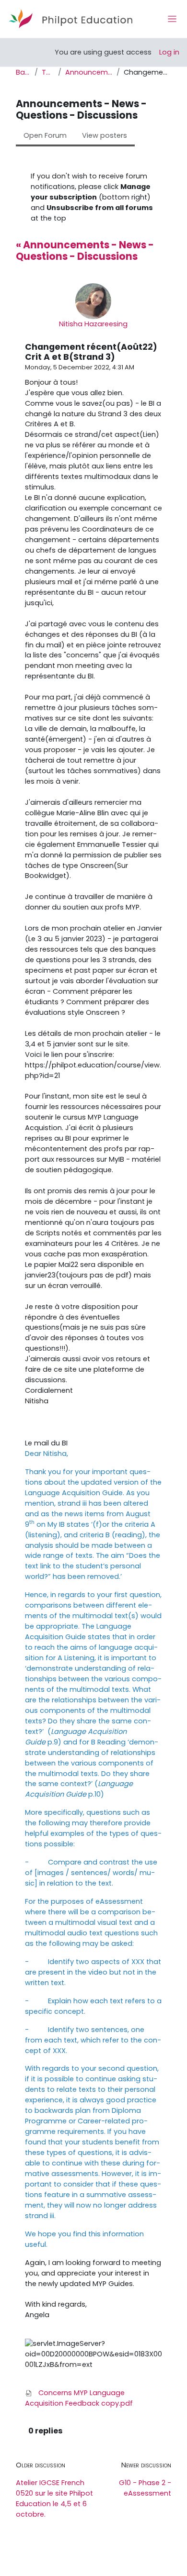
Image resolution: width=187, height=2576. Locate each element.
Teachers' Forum (48, 72)
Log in (169, 52)
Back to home (23, 72)
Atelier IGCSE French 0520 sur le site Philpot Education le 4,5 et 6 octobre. (54, 2498)
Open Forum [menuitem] (45, 135)
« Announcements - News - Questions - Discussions (85, 251)
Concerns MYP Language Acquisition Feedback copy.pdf (79, 2398)
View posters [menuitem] (105, 135)
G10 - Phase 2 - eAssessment (145, 2488)
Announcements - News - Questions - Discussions (89, 72)
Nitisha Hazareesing (93, 324)
